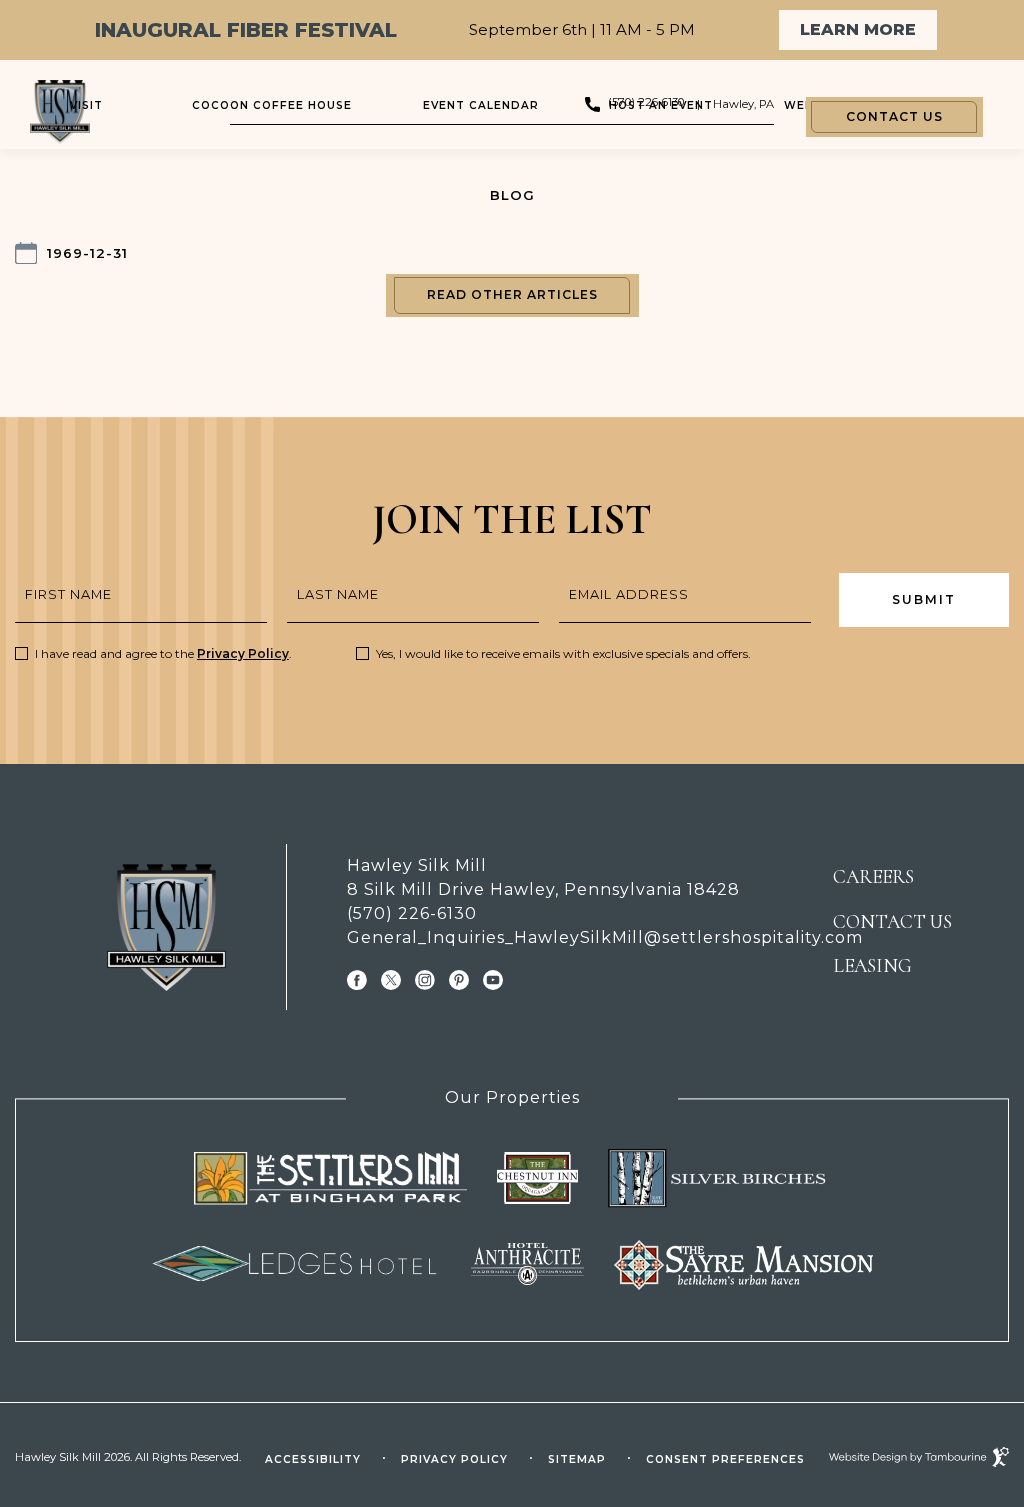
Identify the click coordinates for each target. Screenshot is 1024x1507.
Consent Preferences (725, 1459)
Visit (86, 105)
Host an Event (661, 105)
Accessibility (313, 1459)
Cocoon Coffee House (272, 105)
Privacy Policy (243, 653)
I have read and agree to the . (163, 653)
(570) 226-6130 (412, 913)
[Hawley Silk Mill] (166, 927)
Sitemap (577, 1459)
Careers (873, 877)
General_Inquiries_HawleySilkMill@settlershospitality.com (560, 937)
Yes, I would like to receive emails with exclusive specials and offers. (563, 653)
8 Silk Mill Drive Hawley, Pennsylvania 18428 (543, 888)
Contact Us (894, 116)
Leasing (872, 966)
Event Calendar (481, 105)
